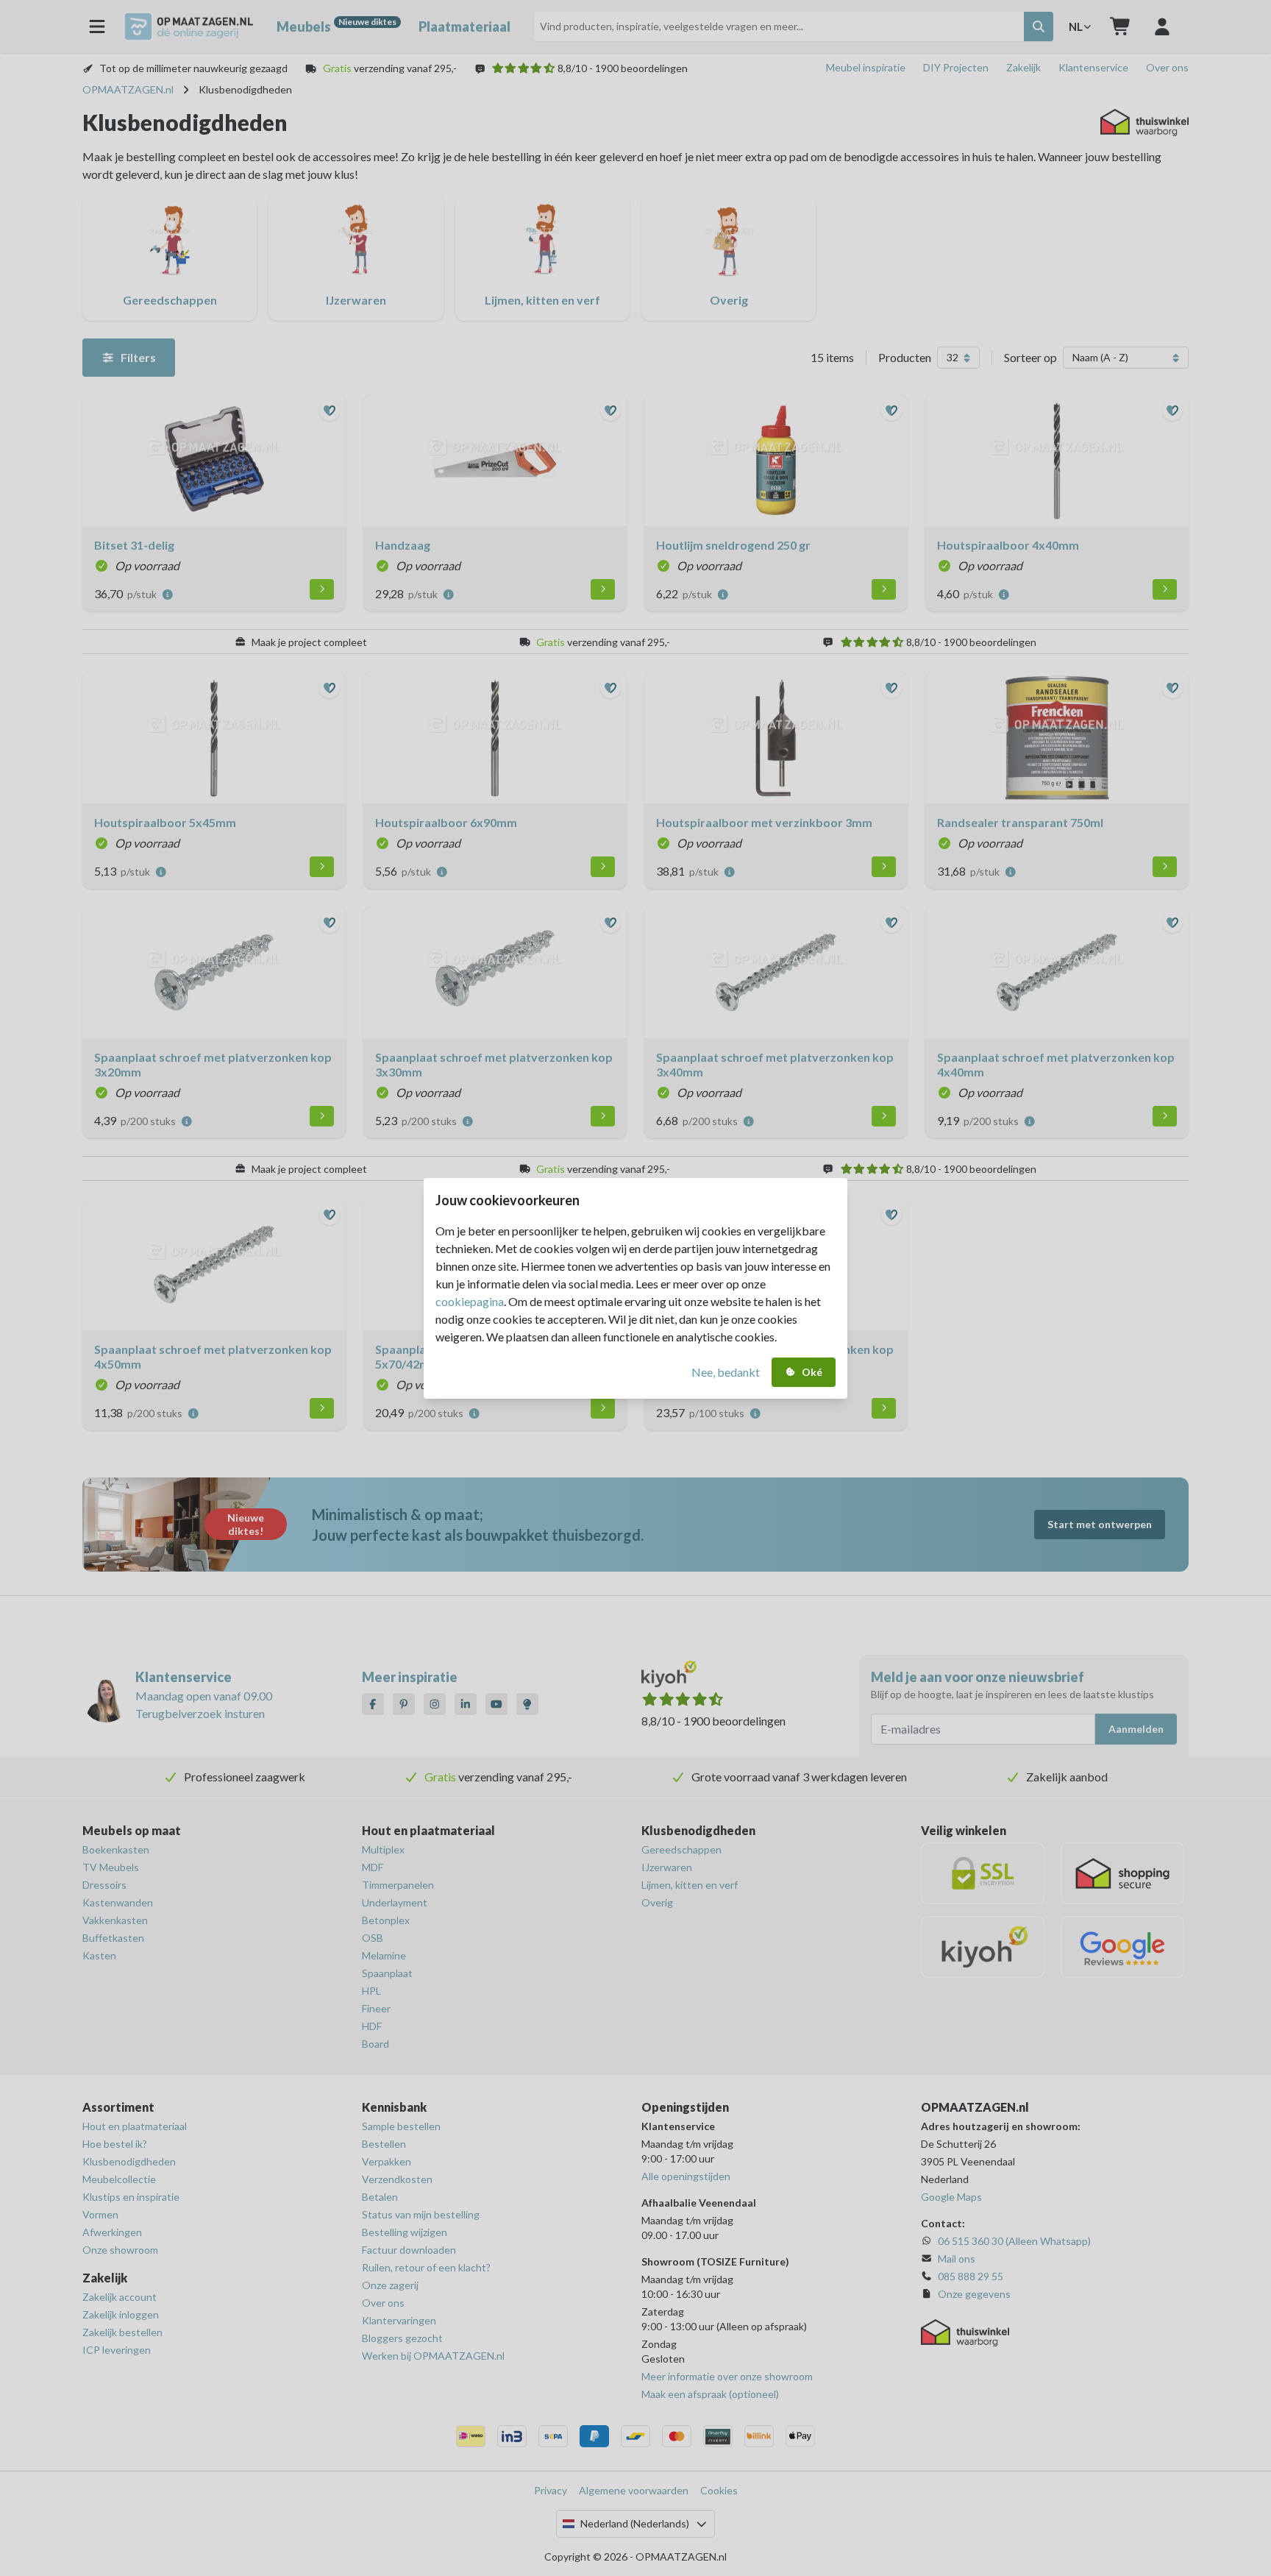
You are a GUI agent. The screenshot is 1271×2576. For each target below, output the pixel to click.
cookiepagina (470, 1301)
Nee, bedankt (726, 1372)
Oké (812, 1372)
